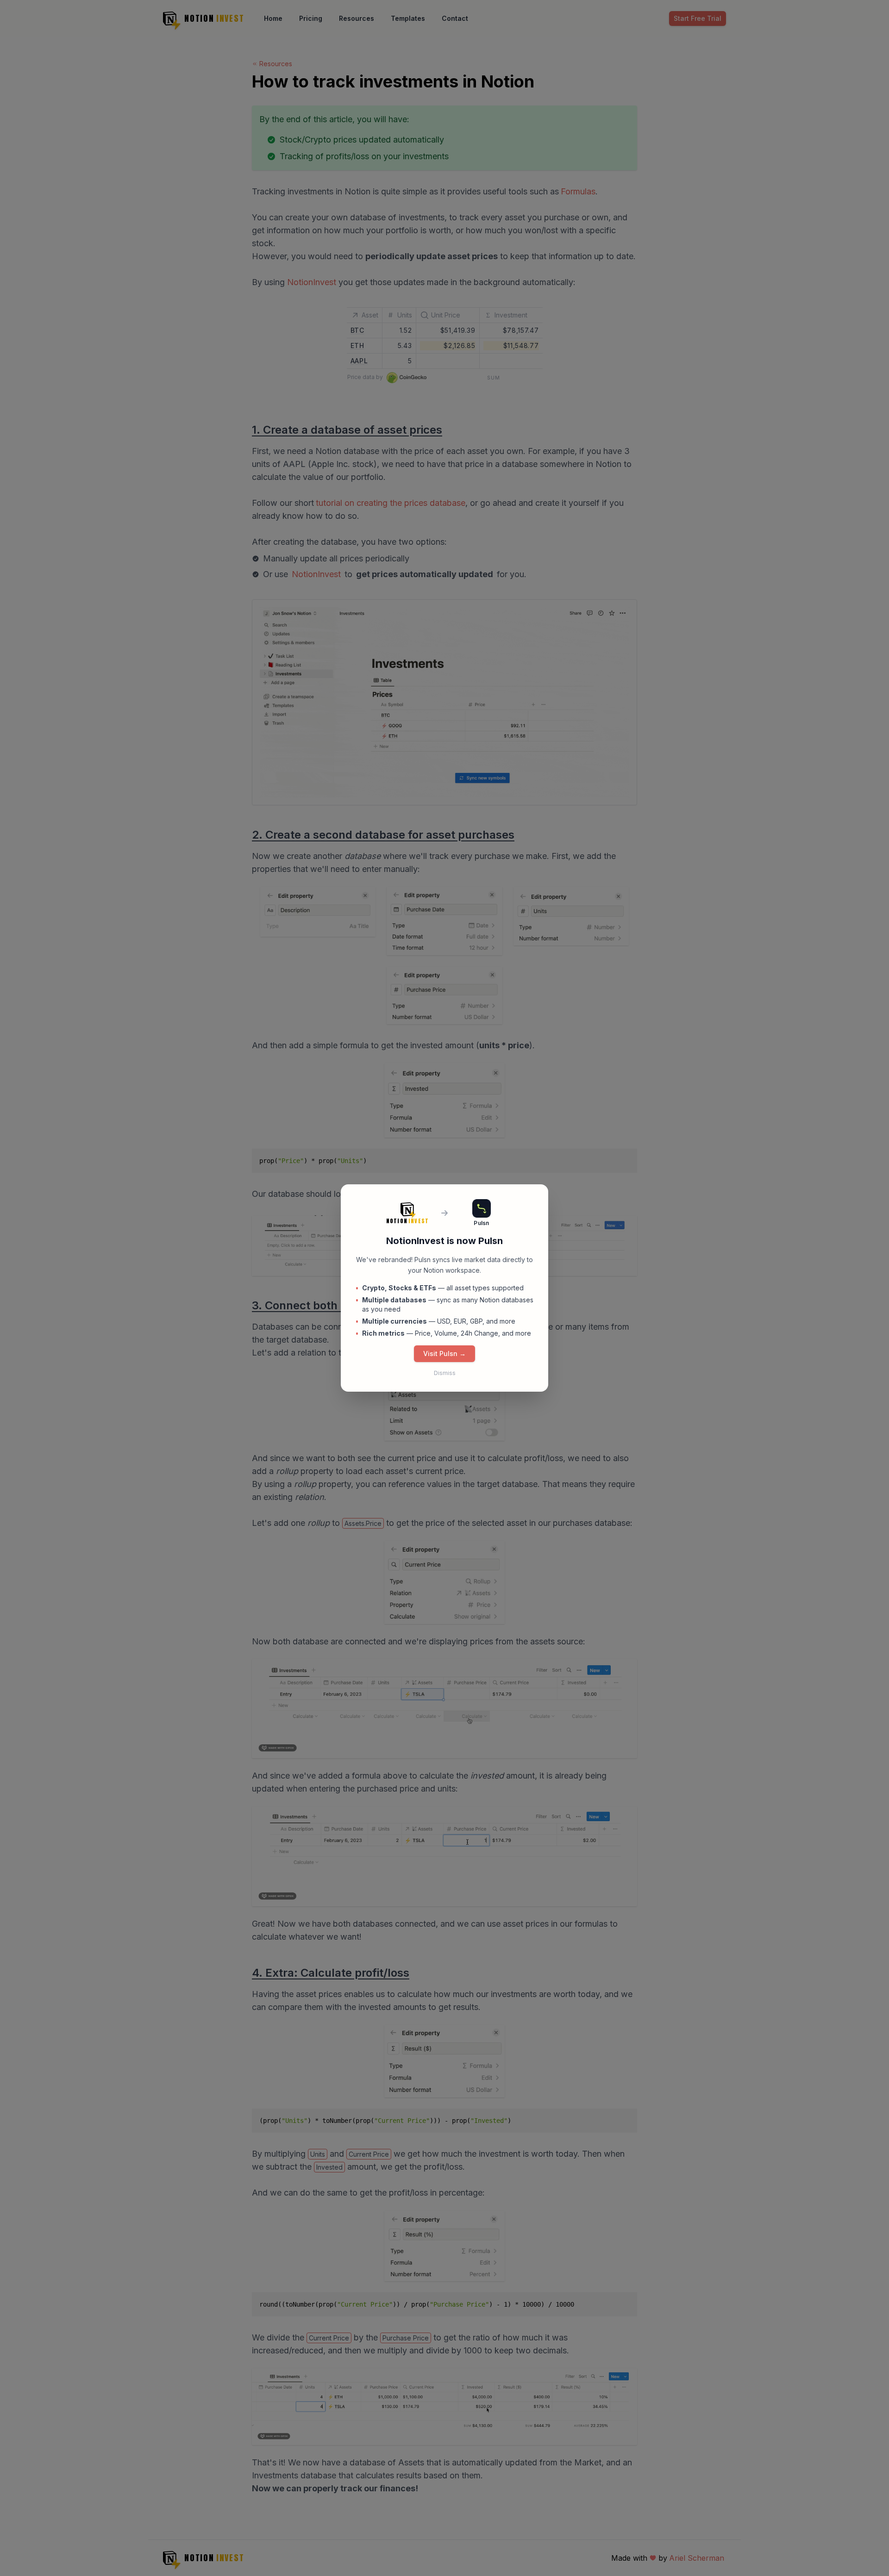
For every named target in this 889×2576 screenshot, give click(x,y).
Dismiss (445, 1373)
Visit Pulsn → (444, 1353)
